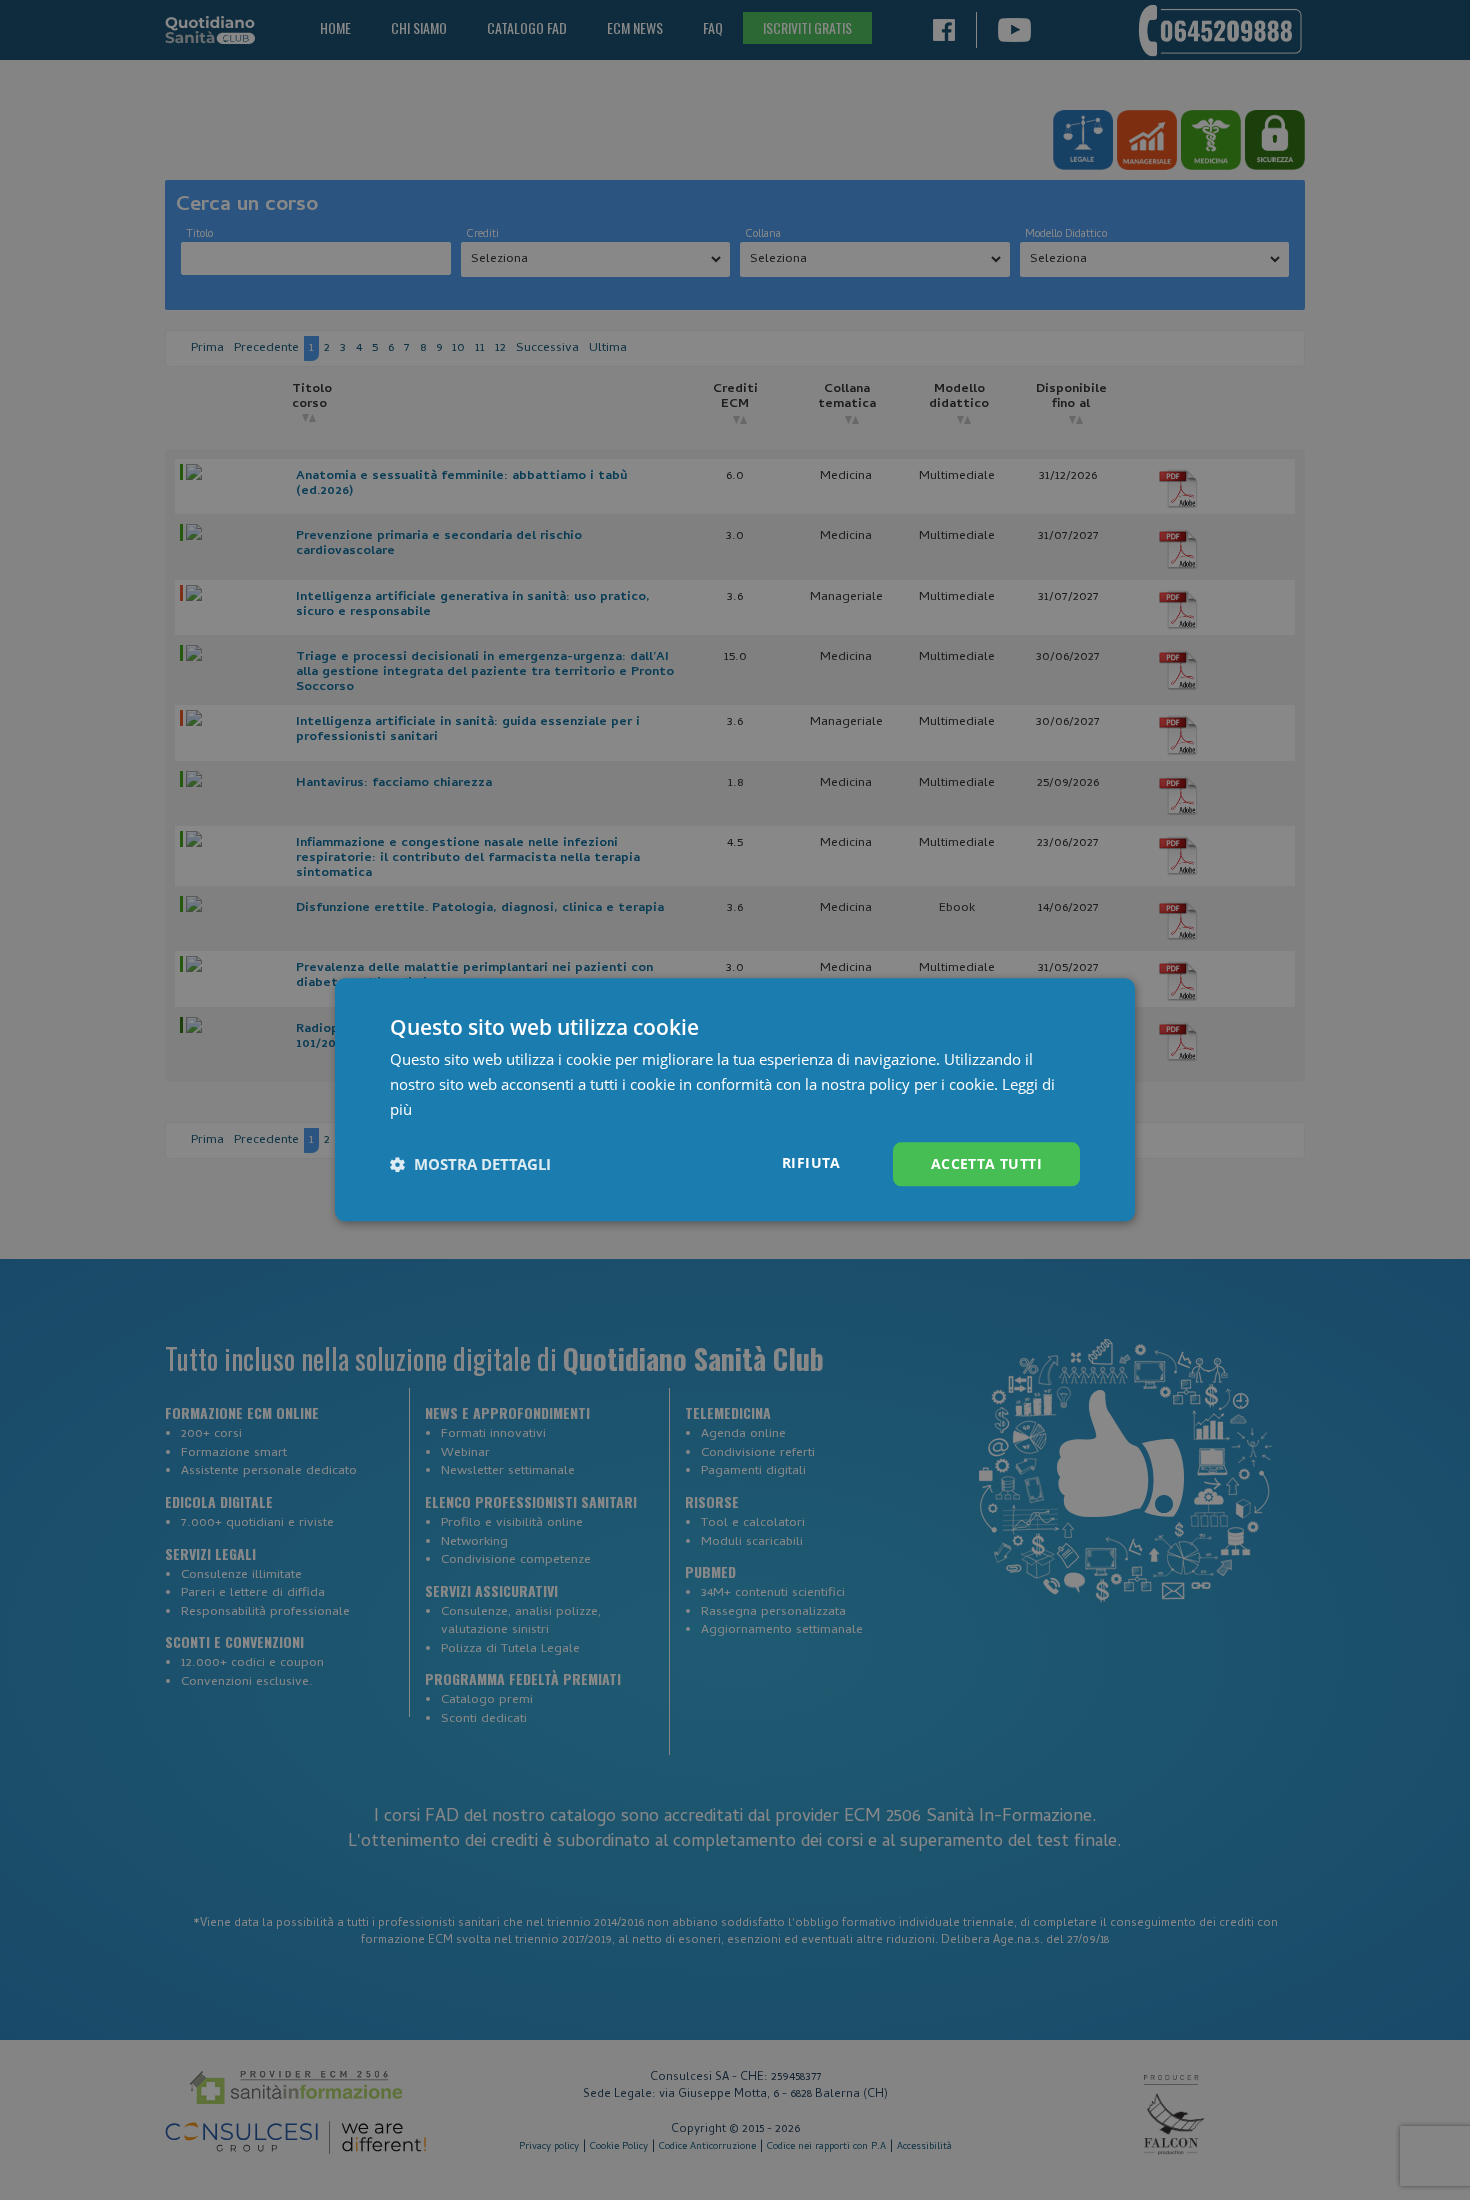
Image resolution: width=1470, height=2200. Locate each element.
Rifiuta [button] (811, 1162)
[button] (470, 1164)
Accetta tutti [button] (986, 1163)
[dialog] (735, 1099)
